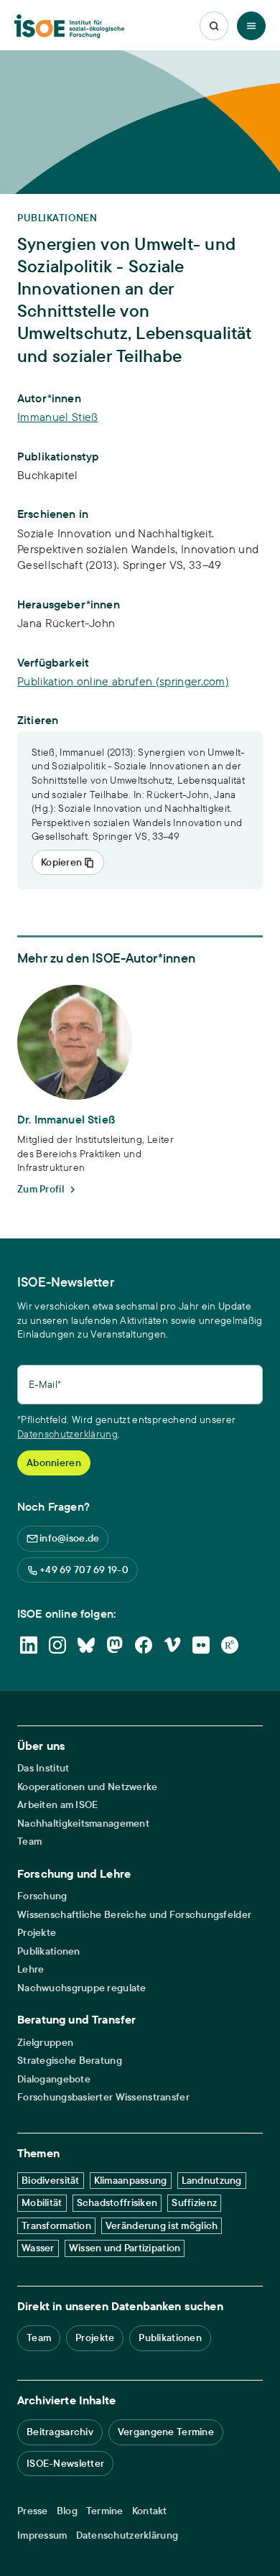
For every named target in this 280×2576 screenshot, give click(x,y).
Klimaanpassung (131, 2180)
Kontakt (150, 2511)
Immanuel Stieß (57, 417)
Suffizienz (194, 2202)
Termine (105, 2511)
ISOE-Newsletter (65, 2463)
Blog (67, 2511)
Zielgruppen (45, 2043)
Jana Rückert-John (66, 623)
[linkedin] (29, 1645)
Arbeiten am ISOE (57, 1805)
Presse (33, 2511)
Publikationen (49, 1951)
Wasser (38, 2248)
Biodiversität (51, 2180)
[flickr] (201, 1645)
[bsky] (86, 1645)
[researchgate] (230, 1645)
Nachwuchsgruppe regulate (82, 1988)
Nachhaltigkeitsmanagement (83, 1824)
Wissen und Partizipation (125, 2248)
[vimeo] (172, 1645)
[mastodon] (115, 1645)
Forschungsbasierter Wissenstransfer (103, 2097)
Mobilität (42, 2202)
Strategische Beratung (70, 2061)
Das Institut (43, 1768)
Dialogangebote (54, 2079)
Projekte (37, 1933)
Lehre (31, 1969)
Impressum (42, 2535)
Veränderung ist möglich (162, 2225)
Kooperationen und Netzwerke (88, 1787)
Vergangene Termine (166, 2432)
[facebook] (144, 1645)
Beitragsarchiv (60, 2432)
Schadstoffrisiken (117, 2202)
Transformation (56, 2225)
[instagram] (57, 1645)
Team (29, 1841)
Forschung (42, 1896)
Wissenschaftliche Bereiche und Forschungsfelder (134, 1915)
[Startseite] (69, 26)
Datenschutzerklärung (67, 1434)
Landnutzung (212, 2180)
